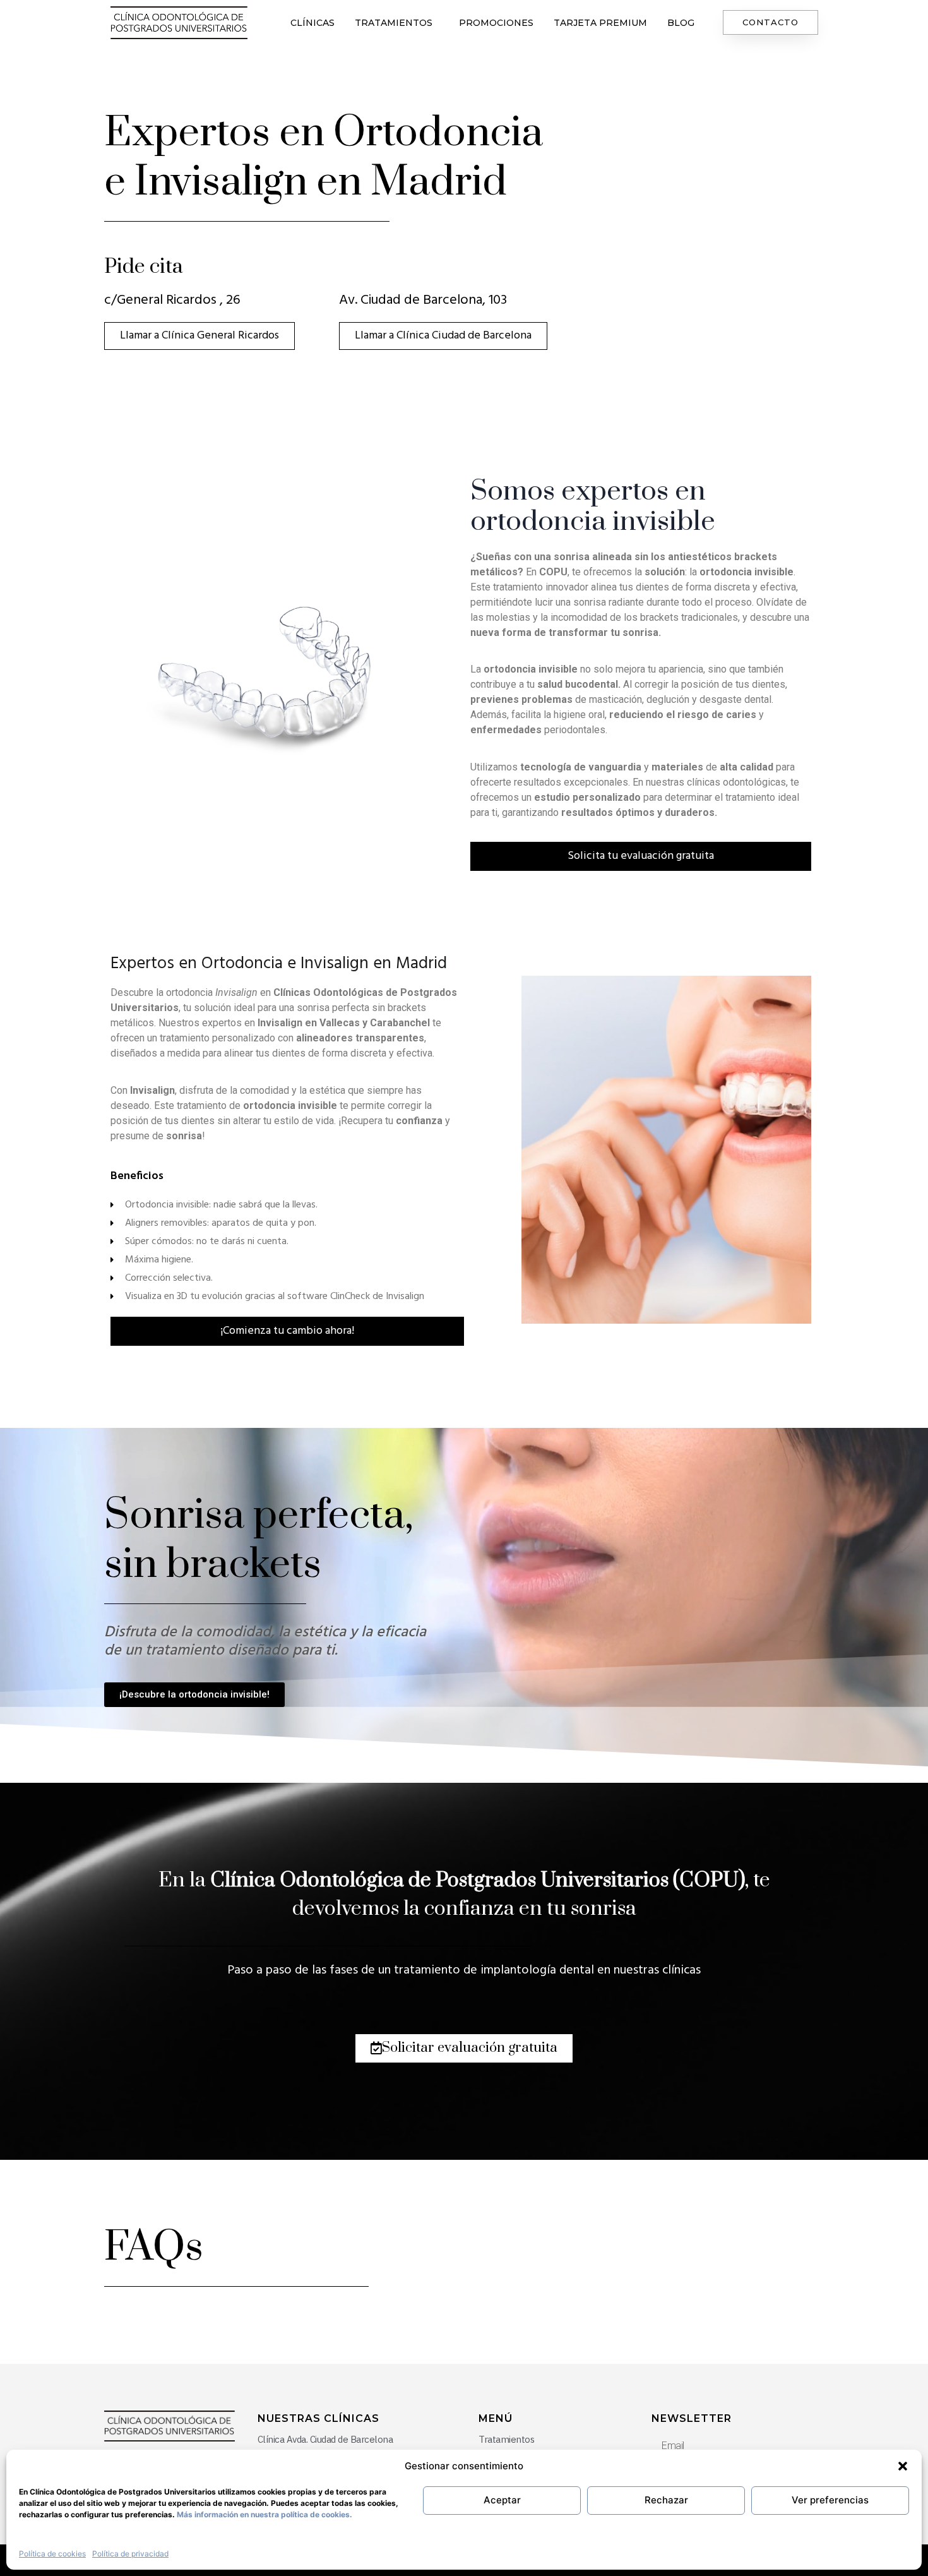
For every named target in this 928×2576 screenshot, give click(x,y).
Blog (681, 23)
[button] (903, 2466)
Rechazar (666, 2500)
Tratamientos (394, 23)
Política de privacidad (130, 2554)
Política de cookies (52, 2554)
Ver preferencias (830, 2500)
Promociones (496, 23)
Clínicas (312, 23)
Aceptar (502, 2500)
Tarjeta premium (600, 23)
